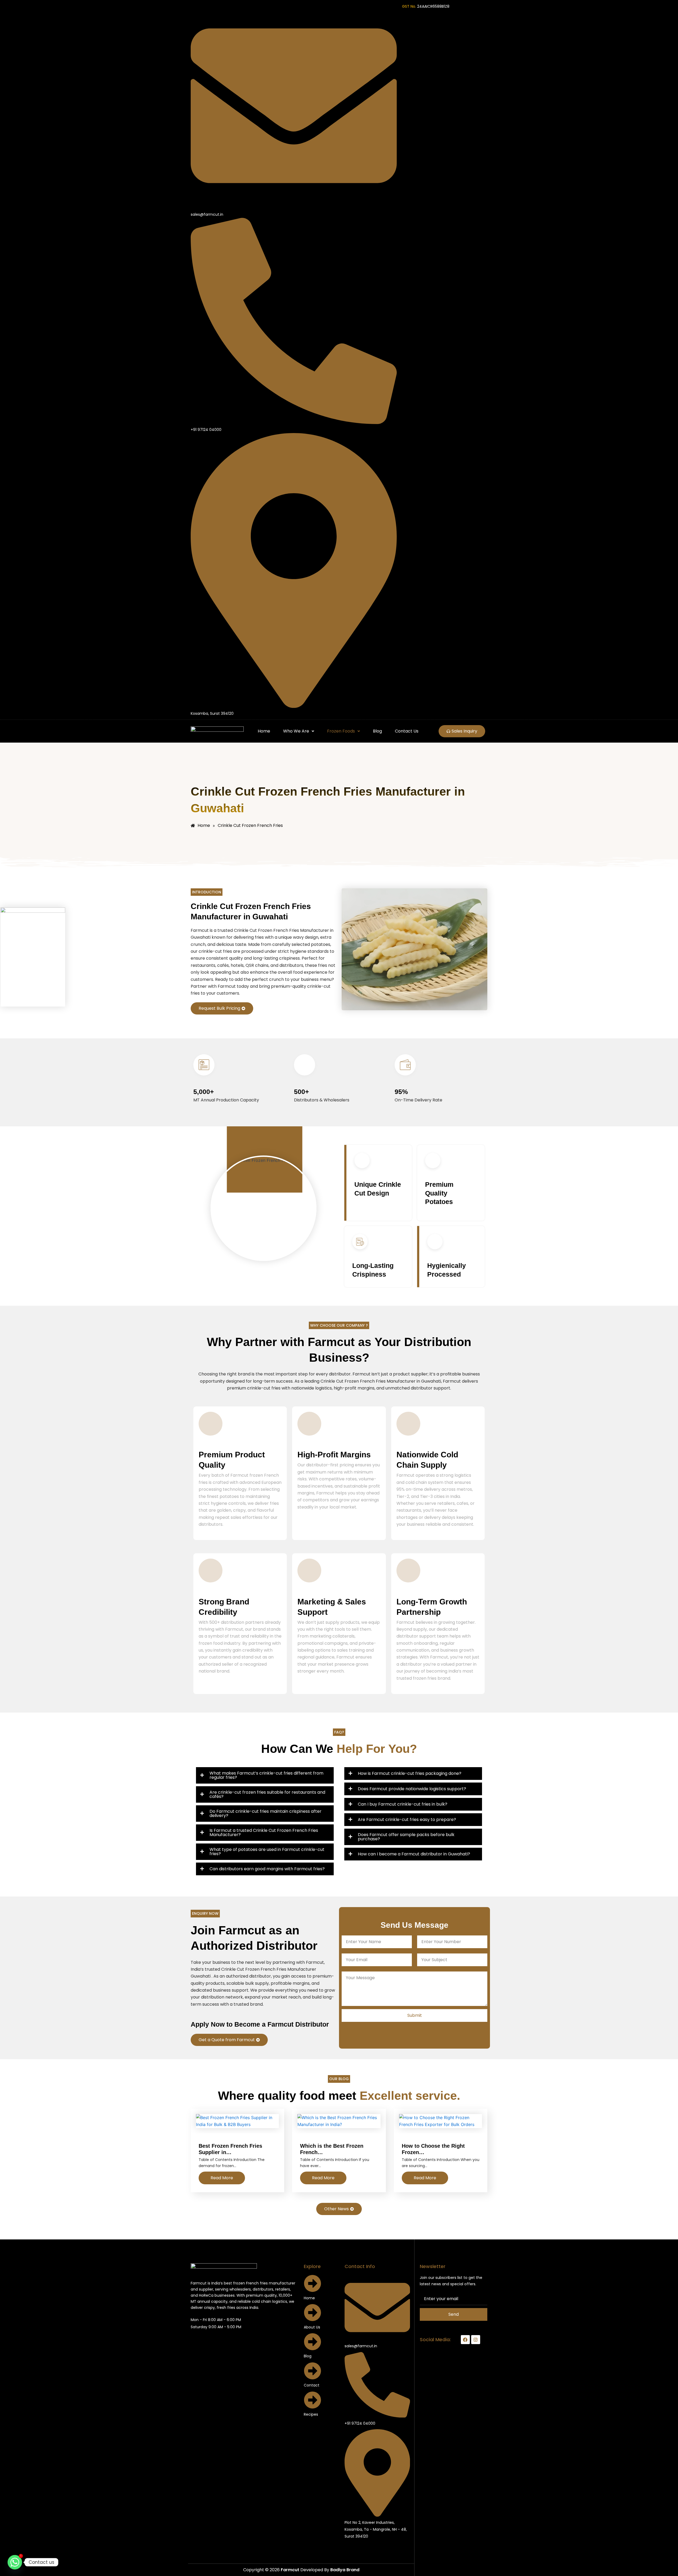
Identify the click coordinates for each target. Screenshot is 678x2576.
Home (264, 731)
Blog (377, 731)
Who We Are (296, 731)
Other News (336, 2209)
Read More (222, 2178)
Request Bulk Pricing (219, 1008)
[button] (298, 731)
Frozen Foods (341, 731)
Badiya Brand (345, 2570)
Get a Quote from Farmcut (227, 2040)
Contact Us (407, 731)
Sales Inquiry (464, 731)
